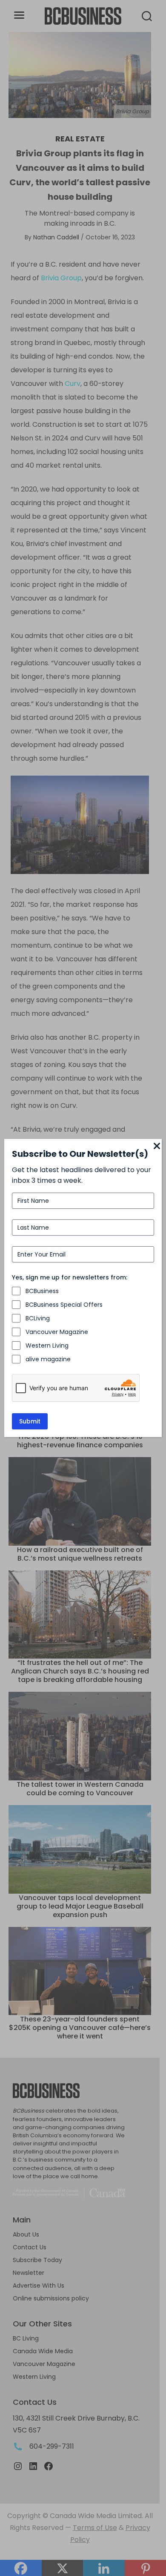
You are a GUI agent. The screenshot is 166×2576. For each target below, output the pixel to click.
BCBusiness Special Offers (64, 1305)
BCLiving (38, 1318)
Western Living (47, 1345)
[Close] (157, 1147)
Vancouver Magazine (57, 1332)
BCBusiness (42, 1291)
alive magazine (48, 1359)
